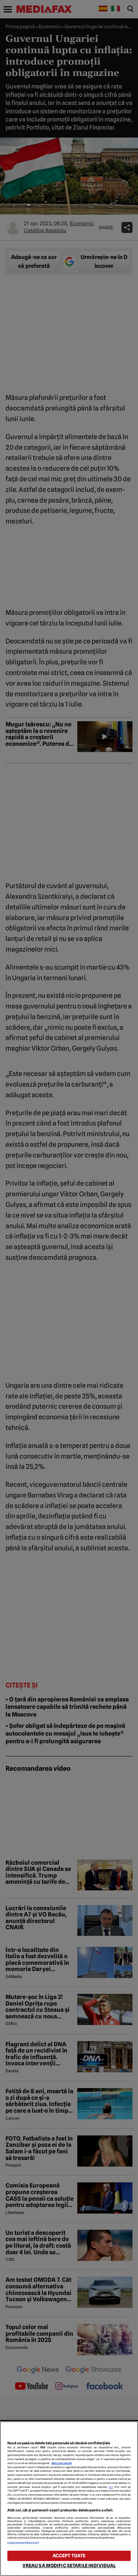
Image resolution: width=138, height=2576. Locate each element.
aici (111, 2487)
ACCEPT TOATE (69, 2556)
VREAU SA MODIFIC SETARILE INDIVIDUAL (69, 2566)
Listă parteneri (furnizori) (23, 2543)
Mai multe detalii (62, 2463)
